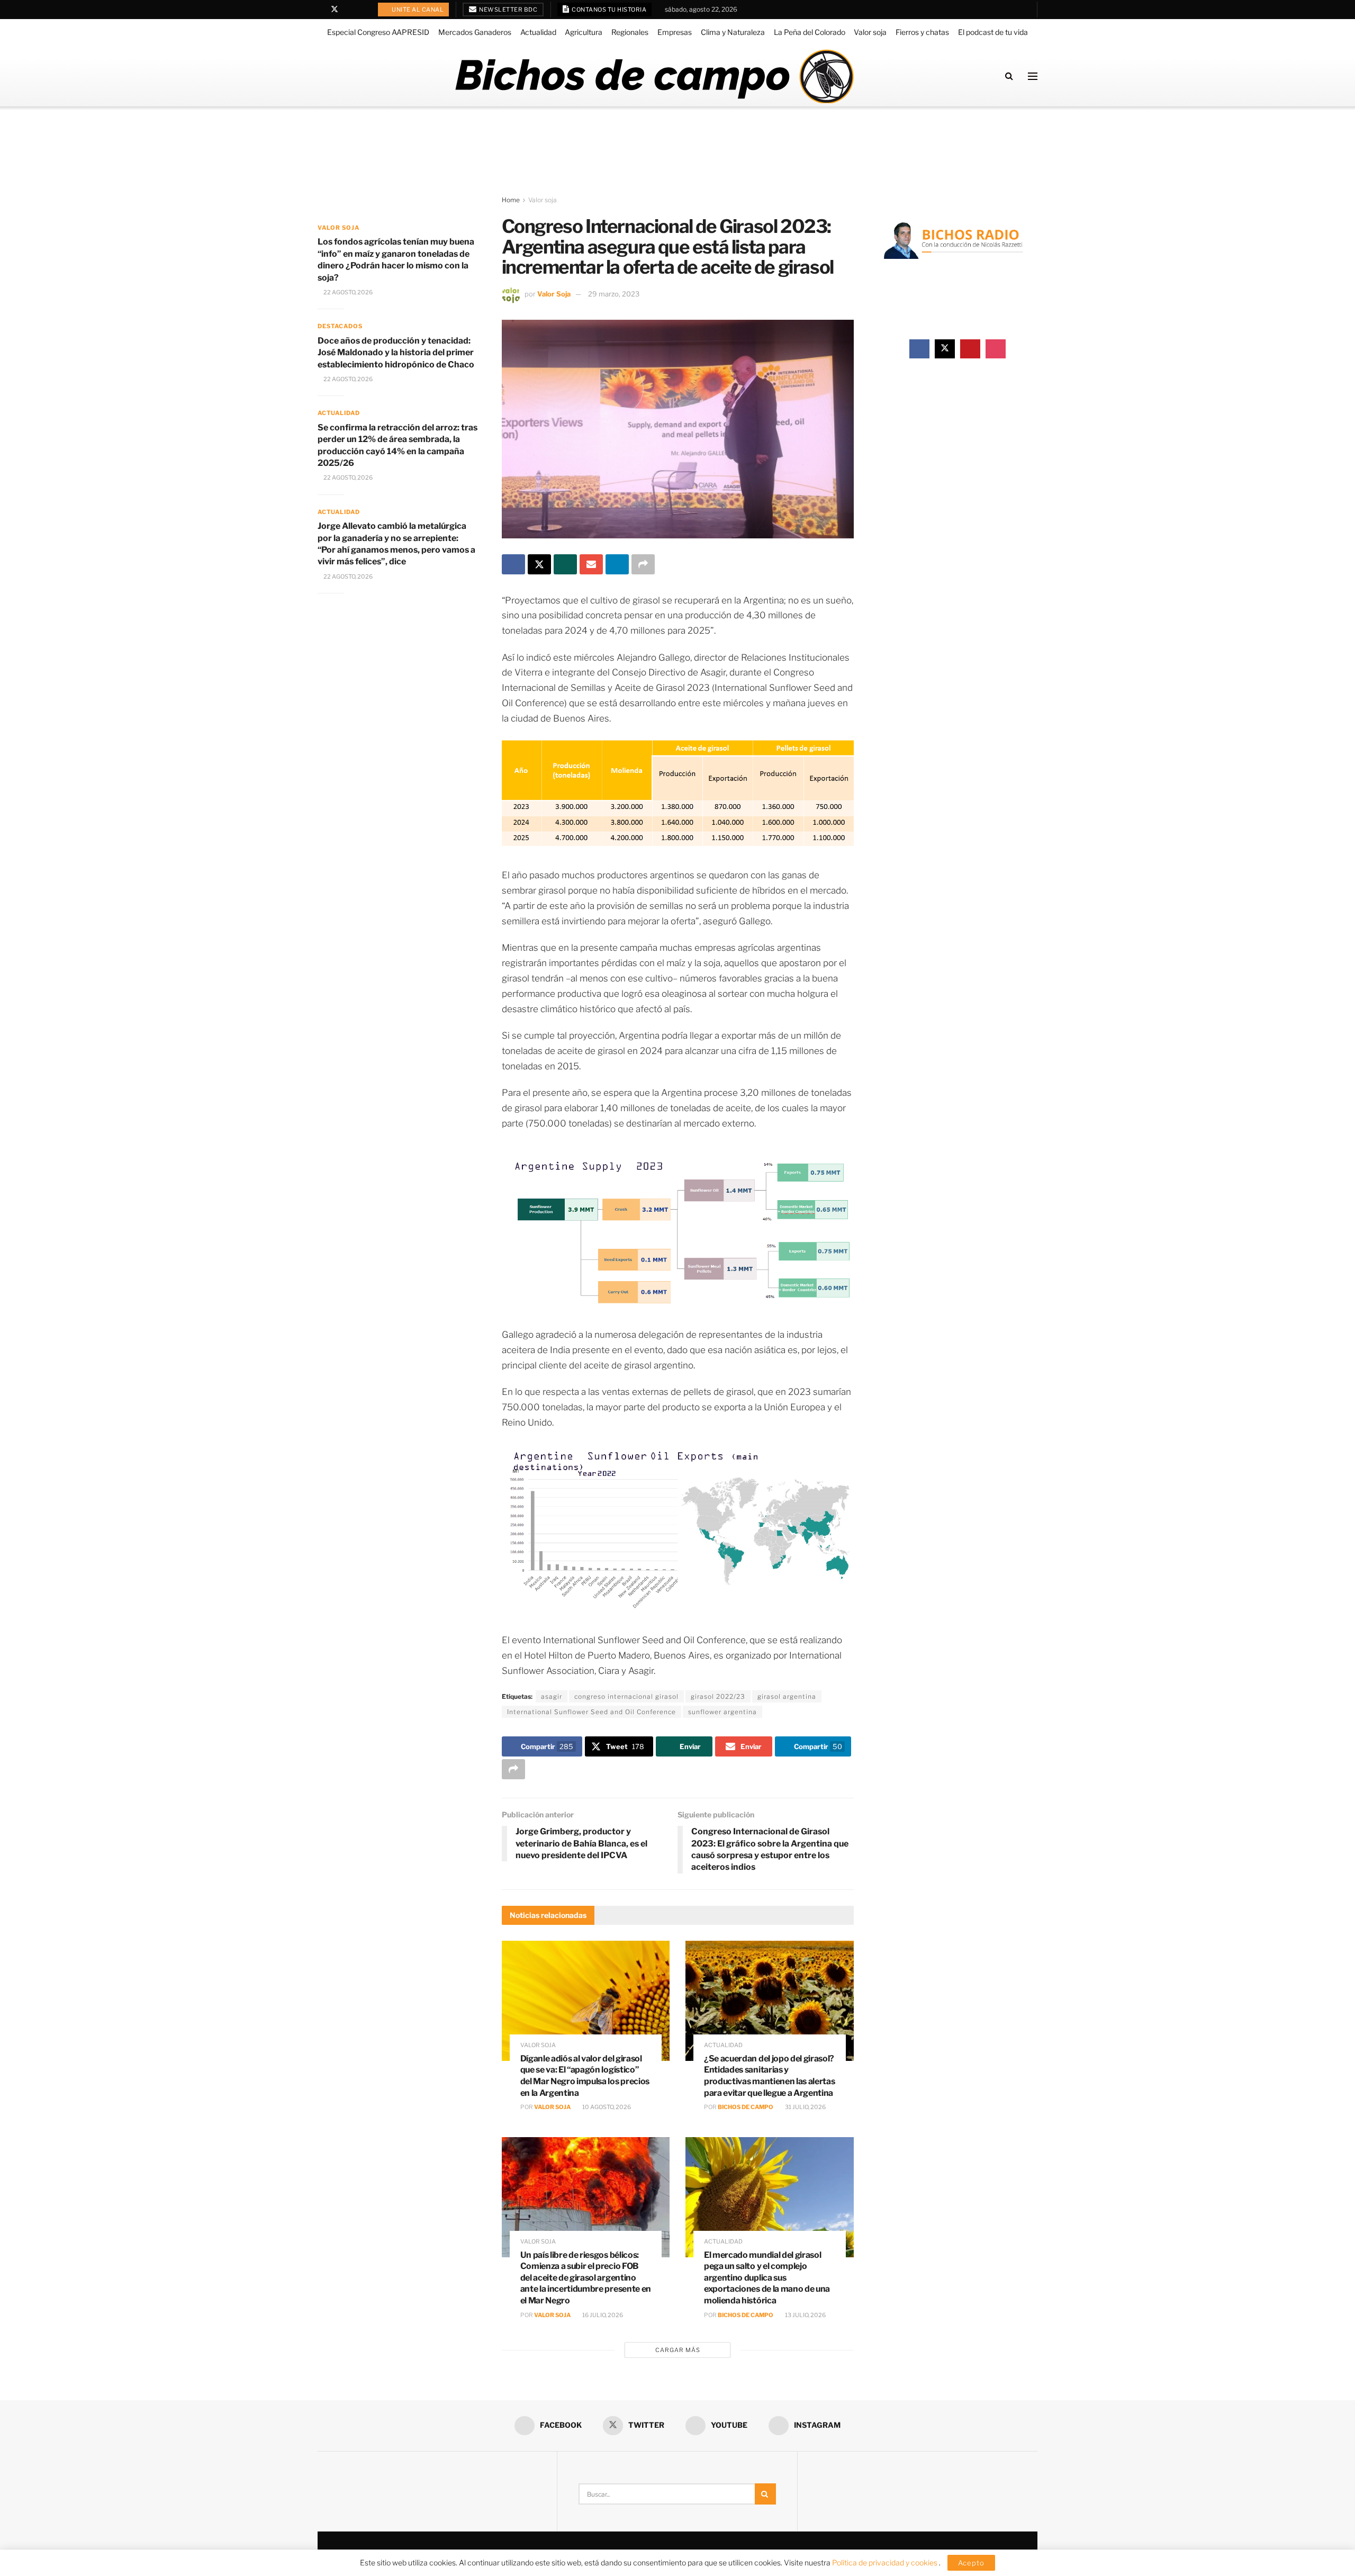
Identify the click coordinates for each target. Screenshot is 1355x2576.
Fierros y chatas (922, 32)
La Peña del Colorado (810, 32)
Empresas (675, 32)
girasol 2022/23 (718, 1696)
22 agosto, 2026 (347, 292)
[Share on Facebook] (513, 564)
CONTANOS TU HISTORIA (609, 10)
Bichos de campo (746, 2107)
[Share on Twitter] (539, 564)
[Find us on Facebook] (320, 10)
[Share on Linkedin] (617, 564)
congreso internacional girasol (626, 1696)
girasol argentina (787, 1696)
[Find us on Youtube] (349, 10)
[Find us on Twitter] (335, 10)
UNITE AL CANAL (417, 10)
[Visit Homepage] (654, 76)
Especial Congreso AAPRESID (378, 32)
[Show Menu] (1033, 76)
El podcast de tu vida (993, 32)
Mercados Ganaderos (475, 32)
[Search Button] (1009, 76)
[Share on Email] (591, 564)
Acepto (971, 2563)
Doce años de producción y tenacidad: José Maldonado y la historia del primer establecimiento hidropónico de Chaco (396, 353)
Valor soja (870, 32)
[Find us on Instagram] (362, 10)
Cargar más (678, 2350)
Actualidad (538, 32)
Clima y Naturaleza (733, 32)
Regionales (630, 32)
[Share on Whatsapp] (565, 564)
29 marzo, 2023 (614, 294)
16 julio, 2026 (602, 2315)
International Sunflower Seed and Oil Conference (591, 1712)
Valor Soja (554, 294)
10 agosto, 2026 (606, 2107)
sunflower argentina (722, 1712)
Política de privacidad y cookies (886, 2563)
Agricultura (584, 32)
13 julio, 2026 (805, 2315)
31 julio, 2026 (805, 2107)
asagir (552, 1696)
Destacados (340, 326)
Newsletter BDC (508, 10)
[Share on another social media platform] (643, 564)
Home (511, 200)
